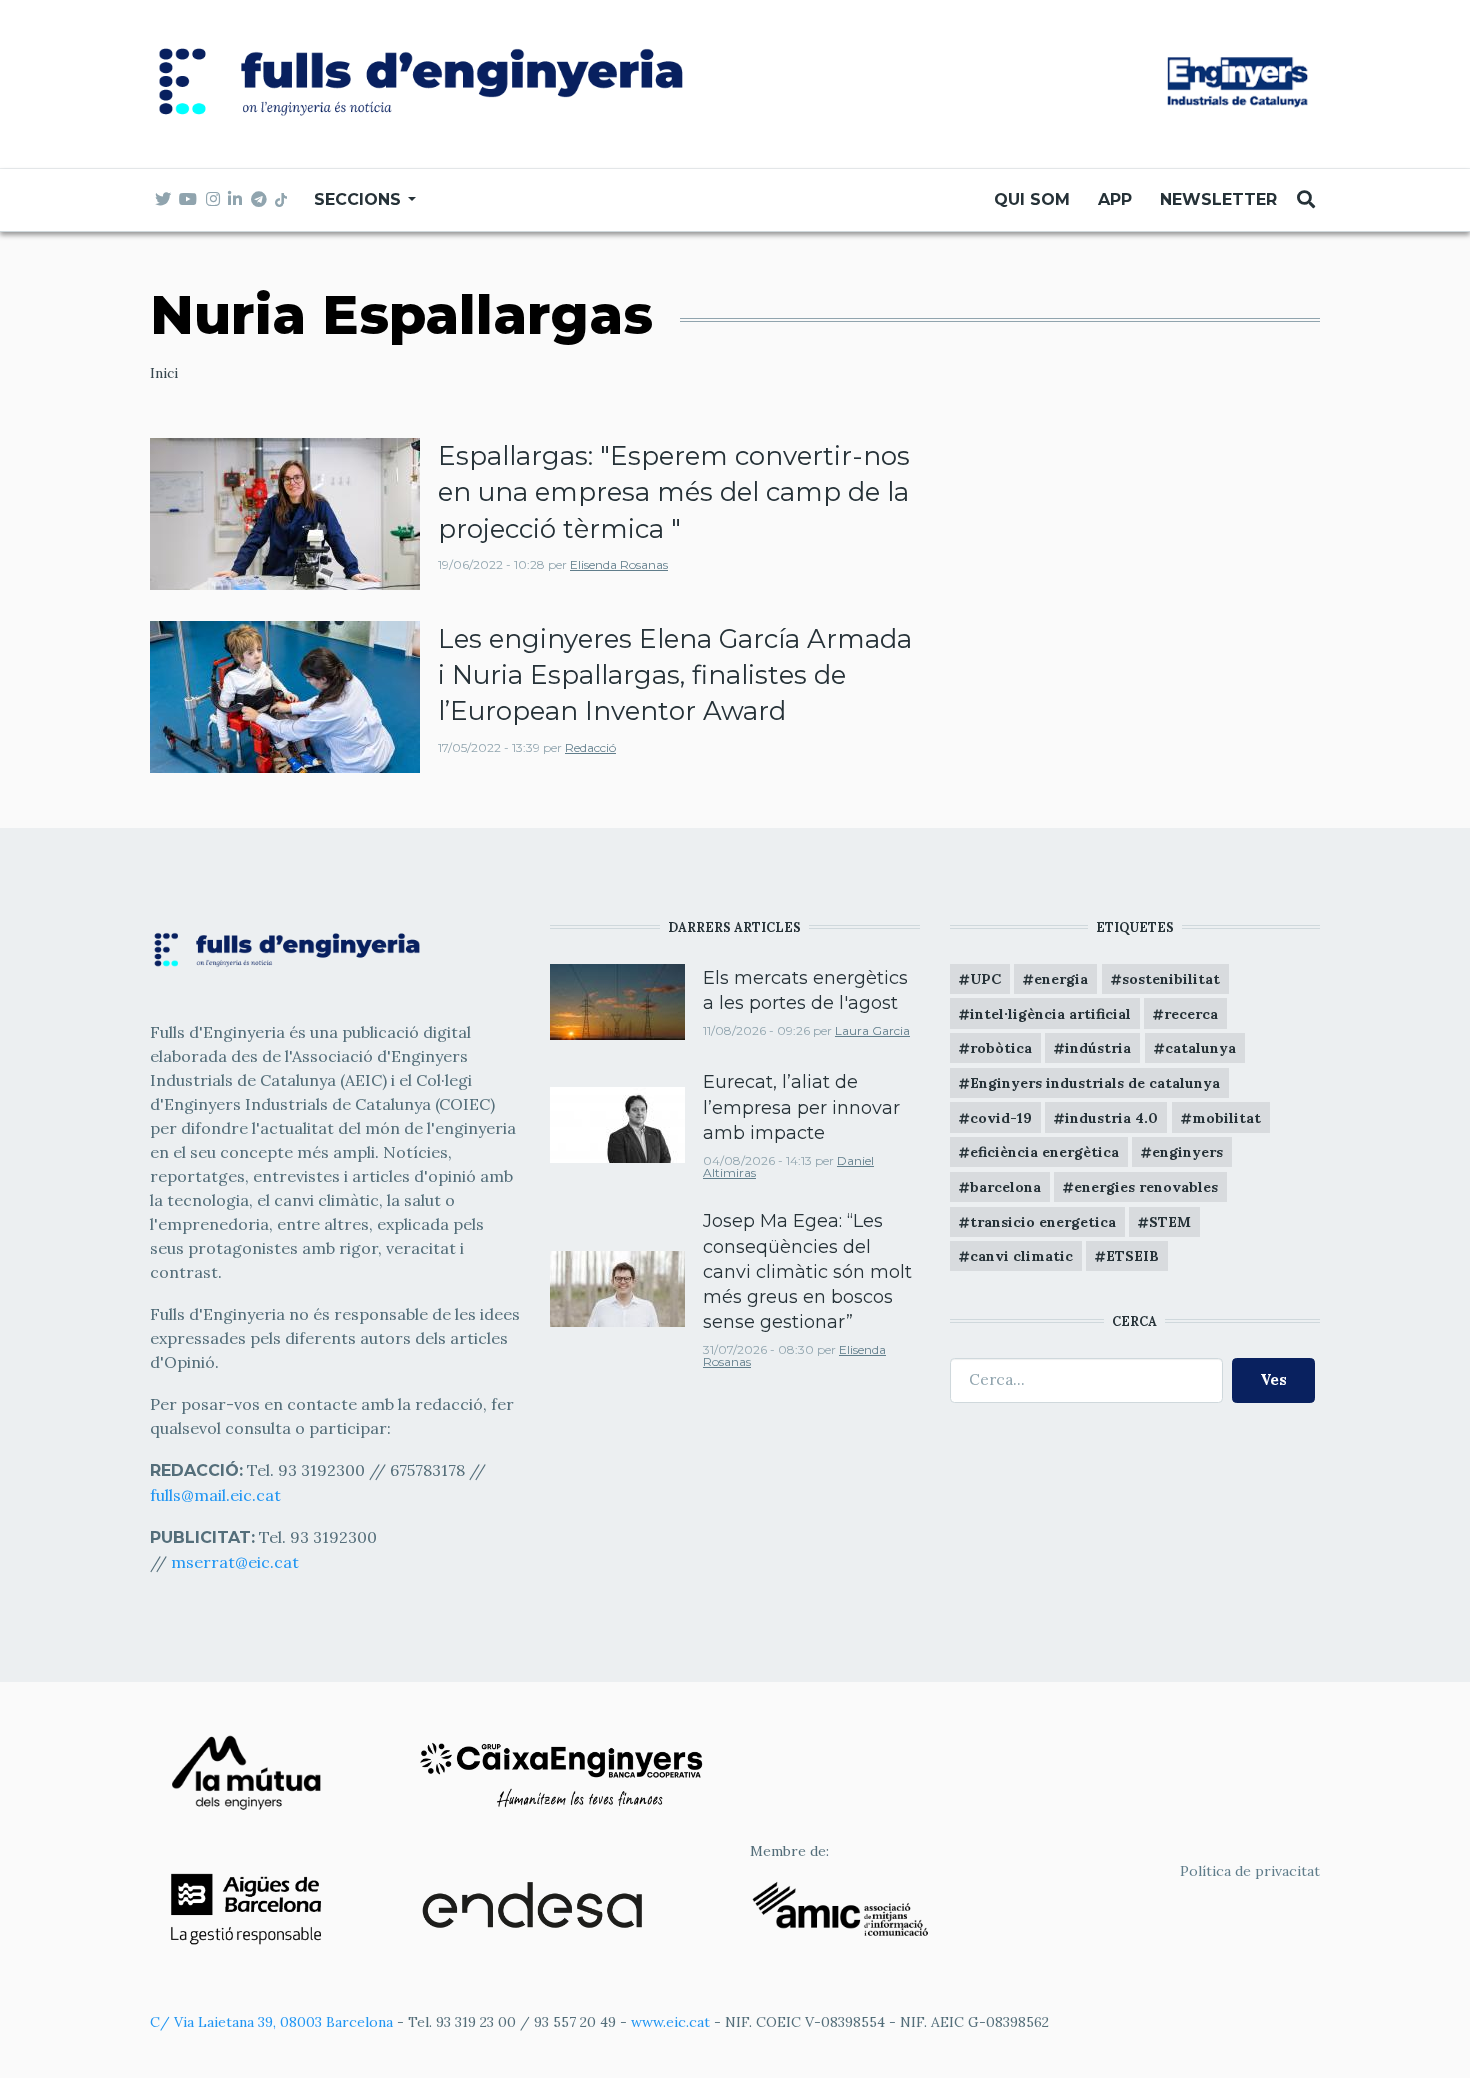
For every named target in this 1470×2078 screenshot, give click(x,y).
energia (1061, 979)
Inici (164, 373)
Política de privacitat (1250, 1871)
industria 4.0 (1111, 1118)
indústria (1098, 1048)
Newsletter (1218, 199)
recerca (1191, 1014)
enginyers (1187, 1152)
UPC (985, 979)
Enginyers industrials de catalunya (1095, 1083)
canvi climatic (1021, 1256)
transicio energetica (1043, 1222)
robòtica (1001, 1048)
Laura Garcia (872, 1030)
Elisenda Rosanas (619, 564)
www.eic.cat (670, 2022)
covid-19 (1001, 1118)
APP (1115, 199)
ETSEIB (1132, 1256)
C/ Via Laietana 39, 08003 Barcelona (271, 2022)
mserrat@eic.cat (235, 1562)
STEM (1170, 1222)
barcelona (1005, 1187)
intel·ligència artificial (1050, 1014)
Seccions (360, 199)
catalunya (1200, 1048)
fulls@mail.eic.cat (217, 1495)
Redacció (590, 747)
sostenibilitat (1171, 979)
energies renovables (1146, 1187)
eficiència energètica (1044, 1152)
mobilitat (1226, 1118)
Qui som (1032, 199)
